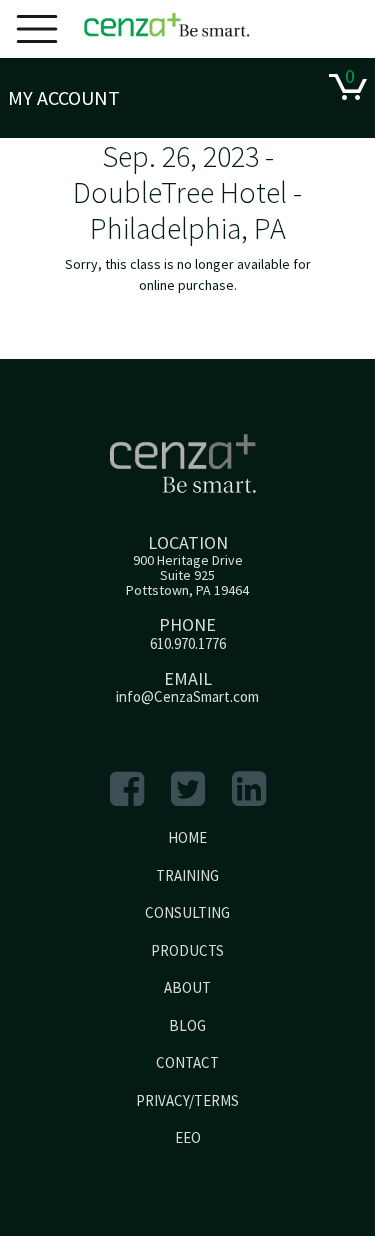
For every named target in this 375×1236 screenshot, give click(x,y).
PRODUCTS (187, 950)
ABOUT (187, 987)
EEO (188, 1137)
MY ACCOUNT (64, 97)
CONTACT (187, 1062)
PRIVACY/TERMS (187, 1100)
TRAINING (187, 875)
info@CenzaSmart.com (187, 696)
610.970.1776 (188, 643)
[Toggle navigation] (37, 29)
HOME (187, 837)
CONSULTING (187, 912)
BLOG (187, 1025)
